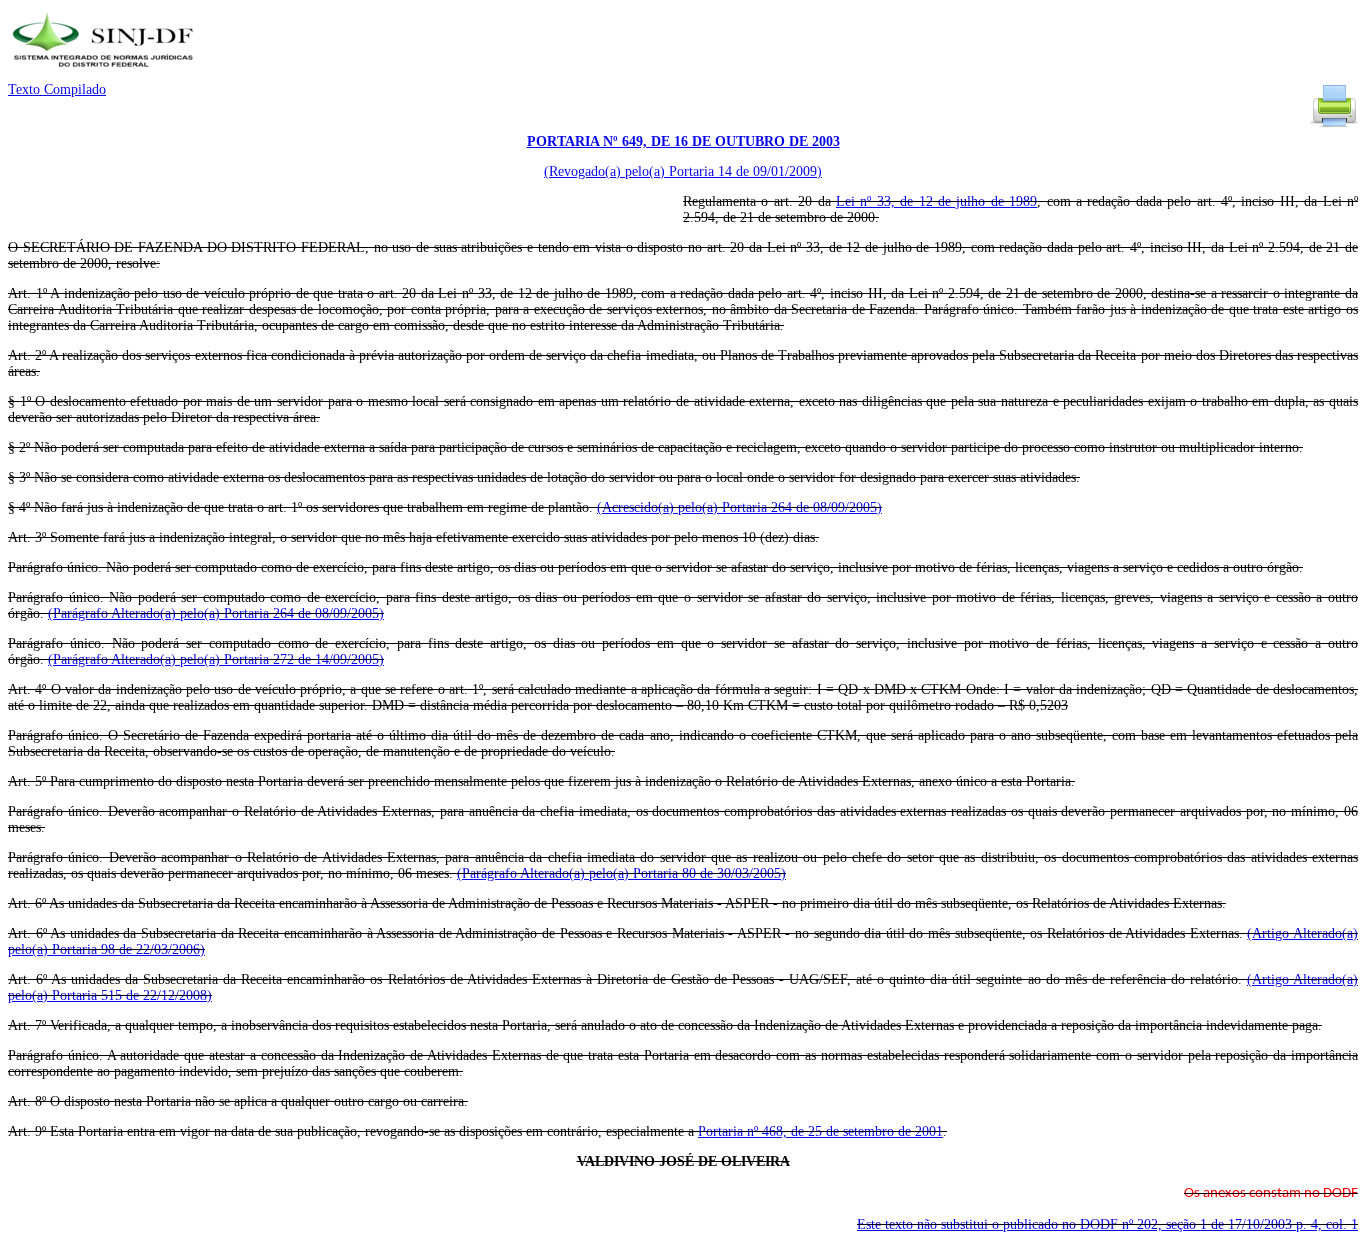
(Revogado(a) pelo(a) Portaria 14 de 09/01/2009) (683, 171)
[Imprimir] (1334, 125)
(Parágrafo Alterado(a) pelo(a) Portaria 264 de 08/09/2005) (216, 613)
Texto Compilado (57, 89)
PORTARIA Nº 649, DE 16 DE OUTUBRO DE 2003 (683, 141)
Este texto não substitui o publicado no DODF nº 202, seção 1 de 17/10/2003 (1107, 1224)
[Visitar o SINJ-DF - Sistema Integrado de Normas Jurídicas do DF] (105, 73)
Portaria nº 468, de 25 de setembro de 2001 (820, 1131)
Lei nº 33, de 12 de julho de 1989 (936, 201)
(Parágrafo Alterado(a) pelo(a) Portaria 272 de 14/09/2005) (216, 659)
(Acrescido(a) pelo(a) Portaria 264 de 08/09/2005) (739, 507)
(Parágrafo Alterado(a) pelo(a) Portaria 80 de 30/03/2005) (621, 873)
